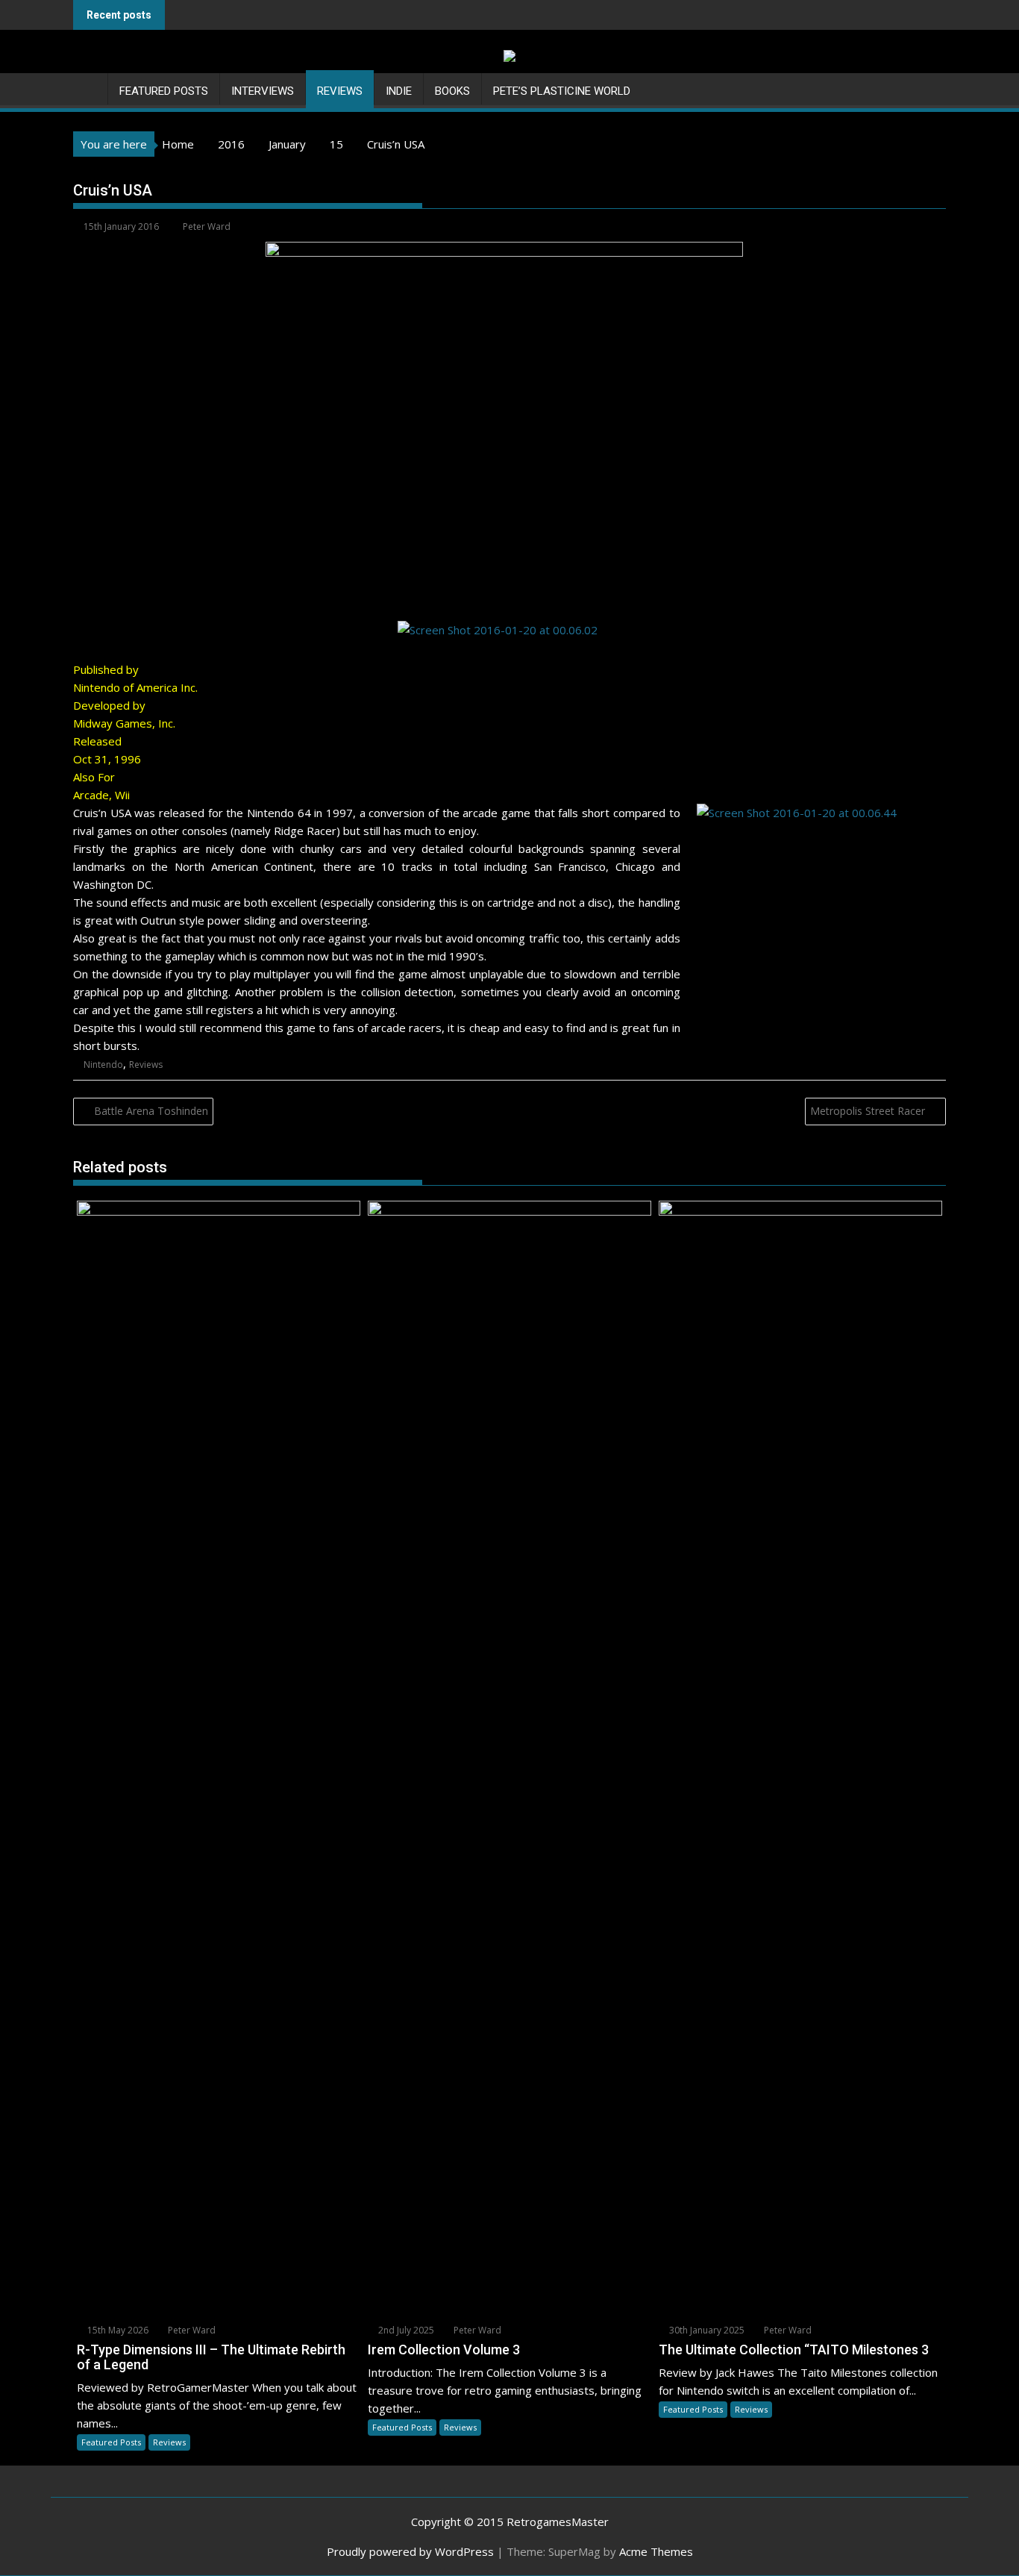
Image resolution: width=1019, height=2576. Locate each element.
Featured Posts (164, 91)
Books (452, 91)
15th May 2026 (117, 2330)
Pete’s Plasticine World (562, 91)
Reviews (340, 91)
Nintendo (103, 1065)
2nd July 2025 (405, 2330)
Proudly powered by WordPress (410, 2551)
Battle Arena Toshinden (151, 1111)
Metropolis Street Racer (868, 1111)
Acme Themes (656, 2551)
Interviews (263, 91)
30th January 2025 (706, 2330)
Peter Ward (207, 226)
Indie (399, 91)
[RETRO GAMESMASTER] (88, 88)
